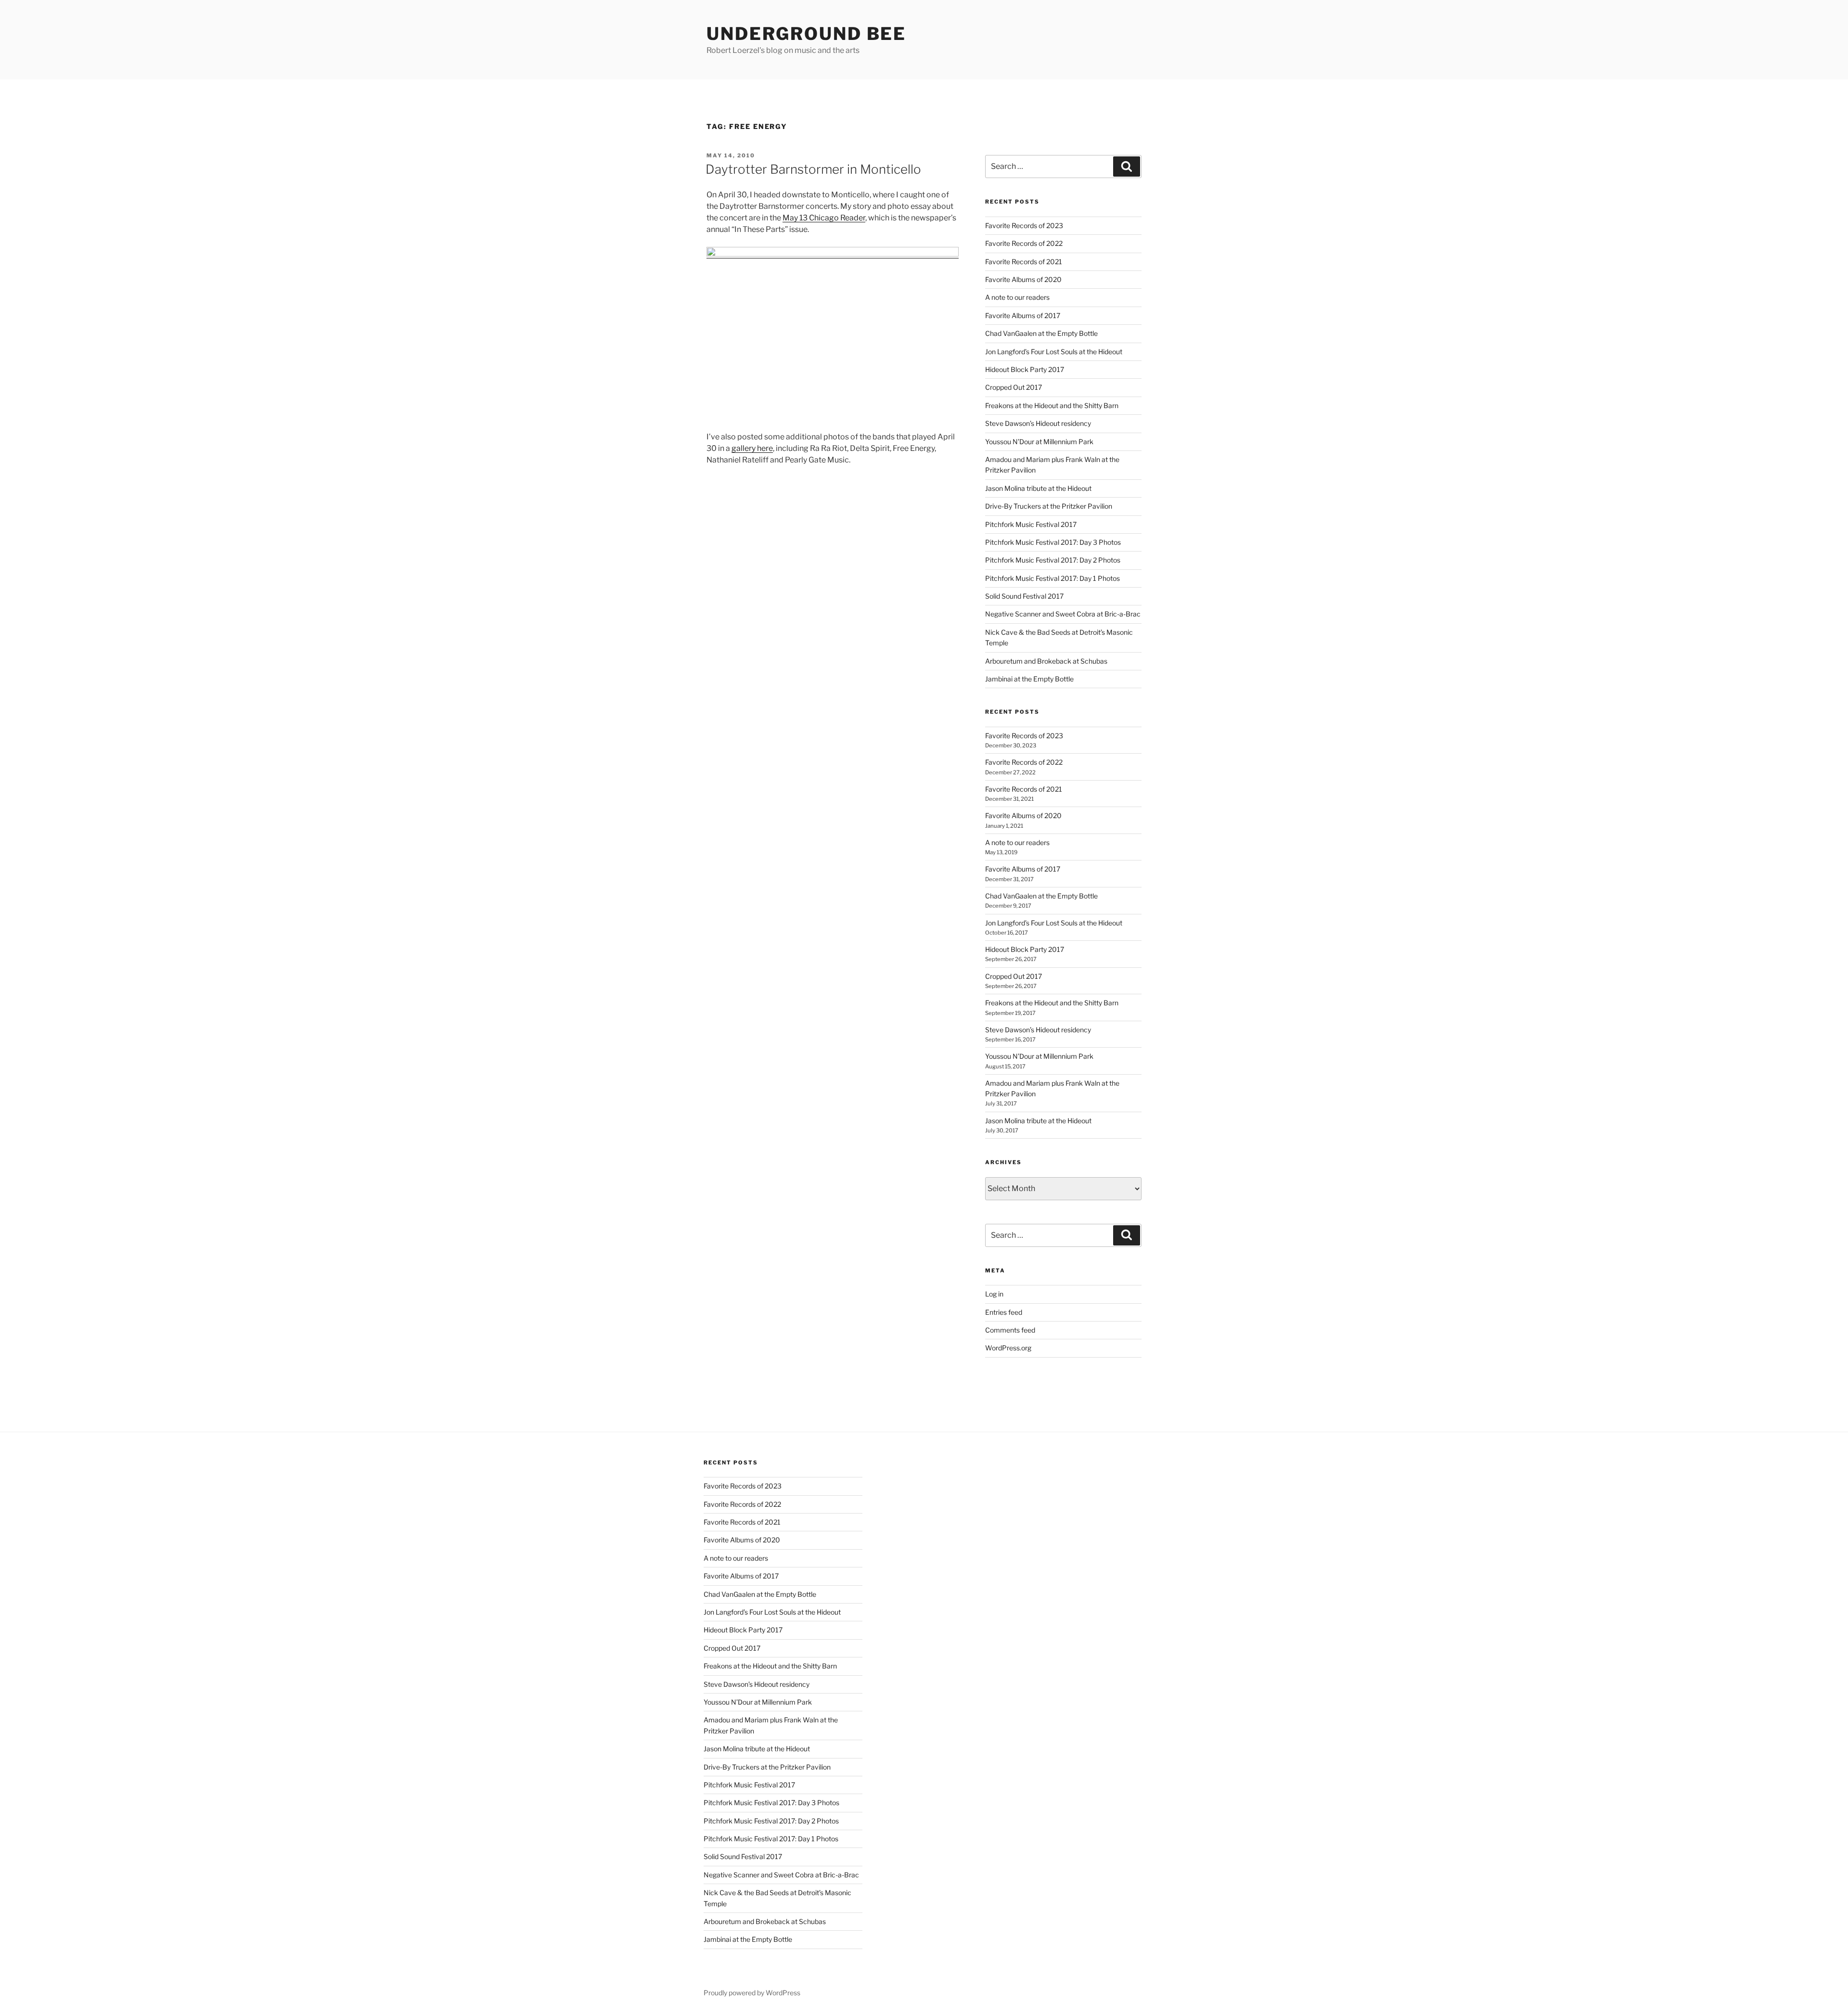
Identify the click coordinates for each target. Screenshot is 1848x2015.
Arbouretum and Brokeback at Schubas (1046, 661)
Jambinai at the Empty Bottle (1029, 679)
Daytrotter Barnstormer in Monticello (813, 169)
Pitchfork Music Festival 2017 (1031, 524)
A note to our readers (1017, 297)
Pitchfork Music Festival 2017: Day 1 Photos (1052, 578)
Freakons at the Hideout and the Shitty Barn (1052, 405)
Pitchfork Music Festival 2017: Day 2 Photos (1053, 560)
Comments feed (1010, 1330)
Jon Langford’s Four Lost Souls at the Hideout (1054, 352)
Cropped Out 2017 (1014, 387)
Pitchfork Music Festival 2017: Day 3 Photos (1053, 542)
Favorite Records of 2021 (1024, 262)
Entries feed (1004, 1312)
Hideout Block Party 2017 (1025, 369)
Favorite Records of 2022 (1024, 243)
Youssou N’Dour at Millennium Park (1039, 442)
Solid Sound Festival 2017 (1024, 596)
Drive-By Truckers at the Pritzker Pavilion (1049, 506)
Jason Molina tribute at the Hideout (1038, 488)
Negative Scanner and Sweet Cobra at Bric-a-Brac (1063, 614)
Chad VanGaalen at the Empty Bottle (1041, 333)
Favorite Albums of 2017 (1023, 315)
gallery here (752, 448)
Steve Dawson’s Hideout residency (1038, 423)
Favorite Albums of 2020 (1023, 279)
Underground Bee (806, 34)
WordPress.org (1008, 1348)
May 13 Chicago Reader (824, 218)
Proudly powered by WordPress (752, 1993)
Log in (994, 1294)
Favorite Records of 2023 (1024, 225)
